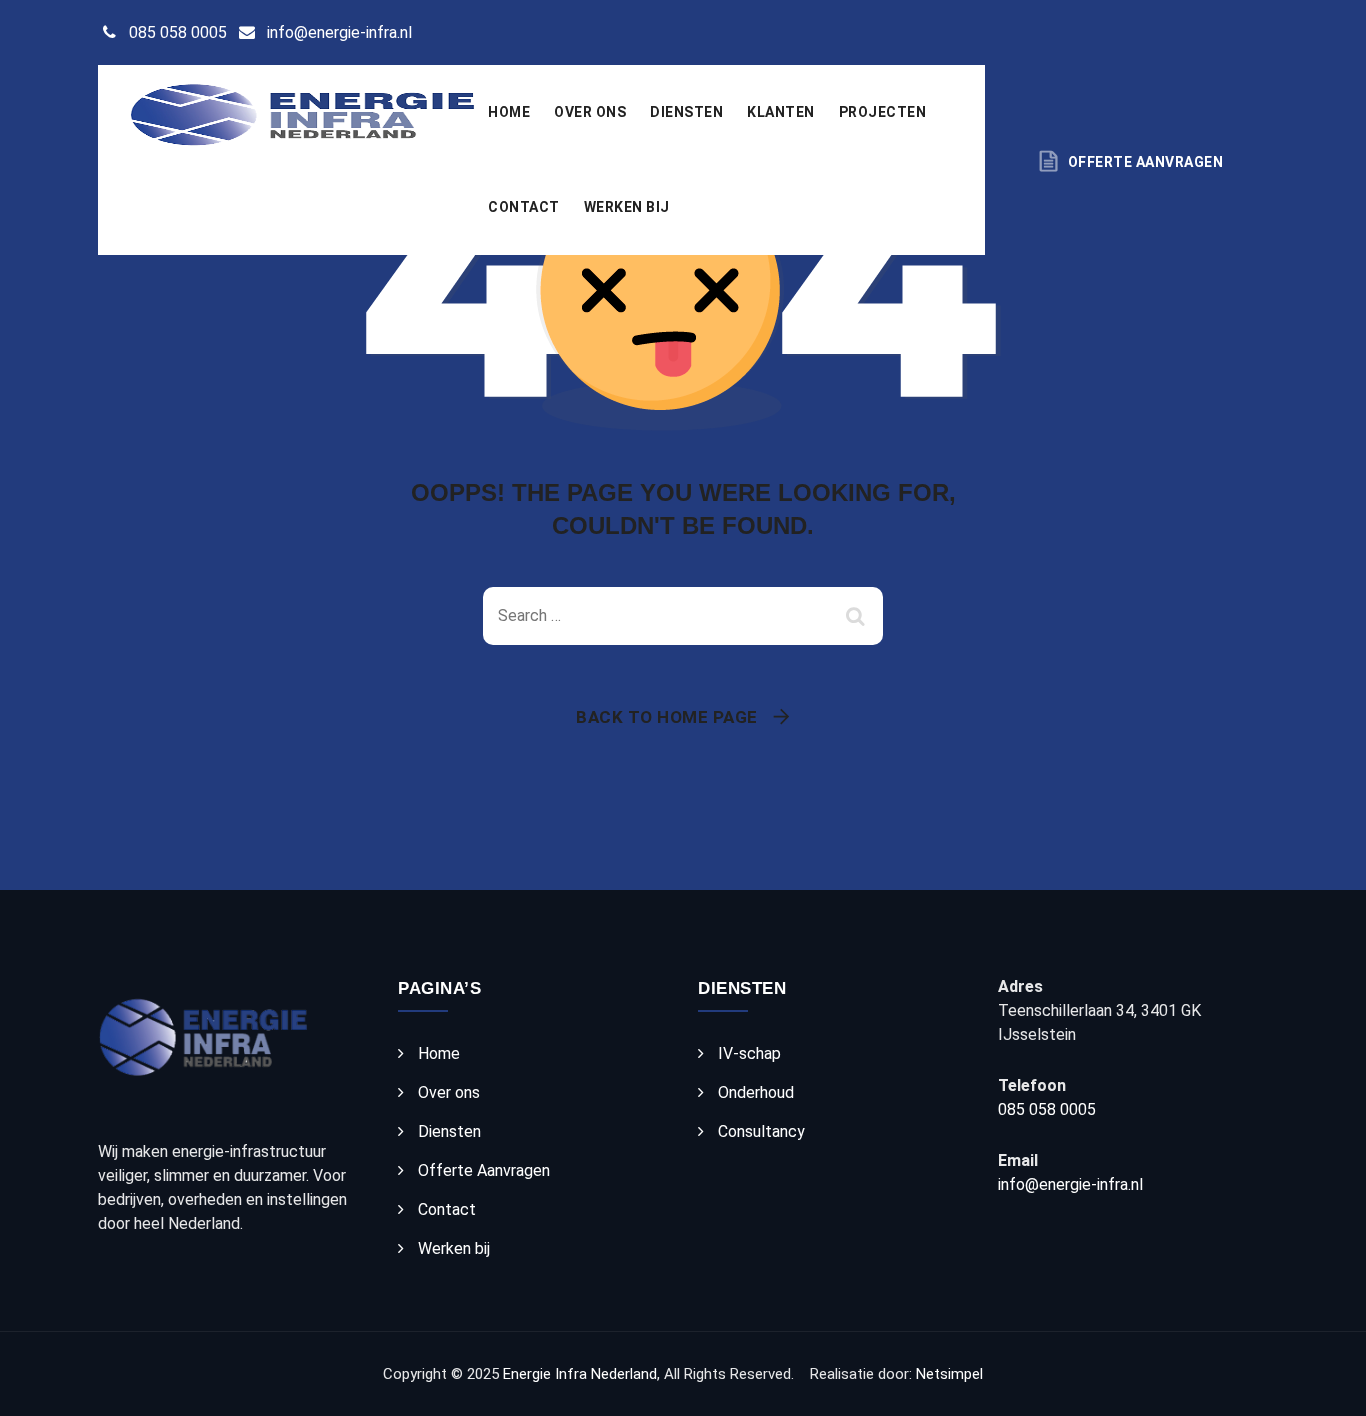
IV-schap (749, 1053)
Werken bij (627, 207)
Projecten (883, 112)
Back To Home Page (667, 717)
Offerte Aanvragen (484, 1170)
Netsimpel (949, 1374)
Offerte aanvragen (1145, 162)
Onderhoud (756, 1092)
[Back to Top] (1323, 1383)
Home (509, 112)
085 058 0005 (178, 32)
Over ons (590, 112)
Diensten (686, 112)
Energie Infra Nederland (580, 1374)
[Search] (858, 616)
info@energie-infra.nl (339, 32)
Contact (524, 207)
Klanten (781, 112)
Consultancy (761, 1131)
